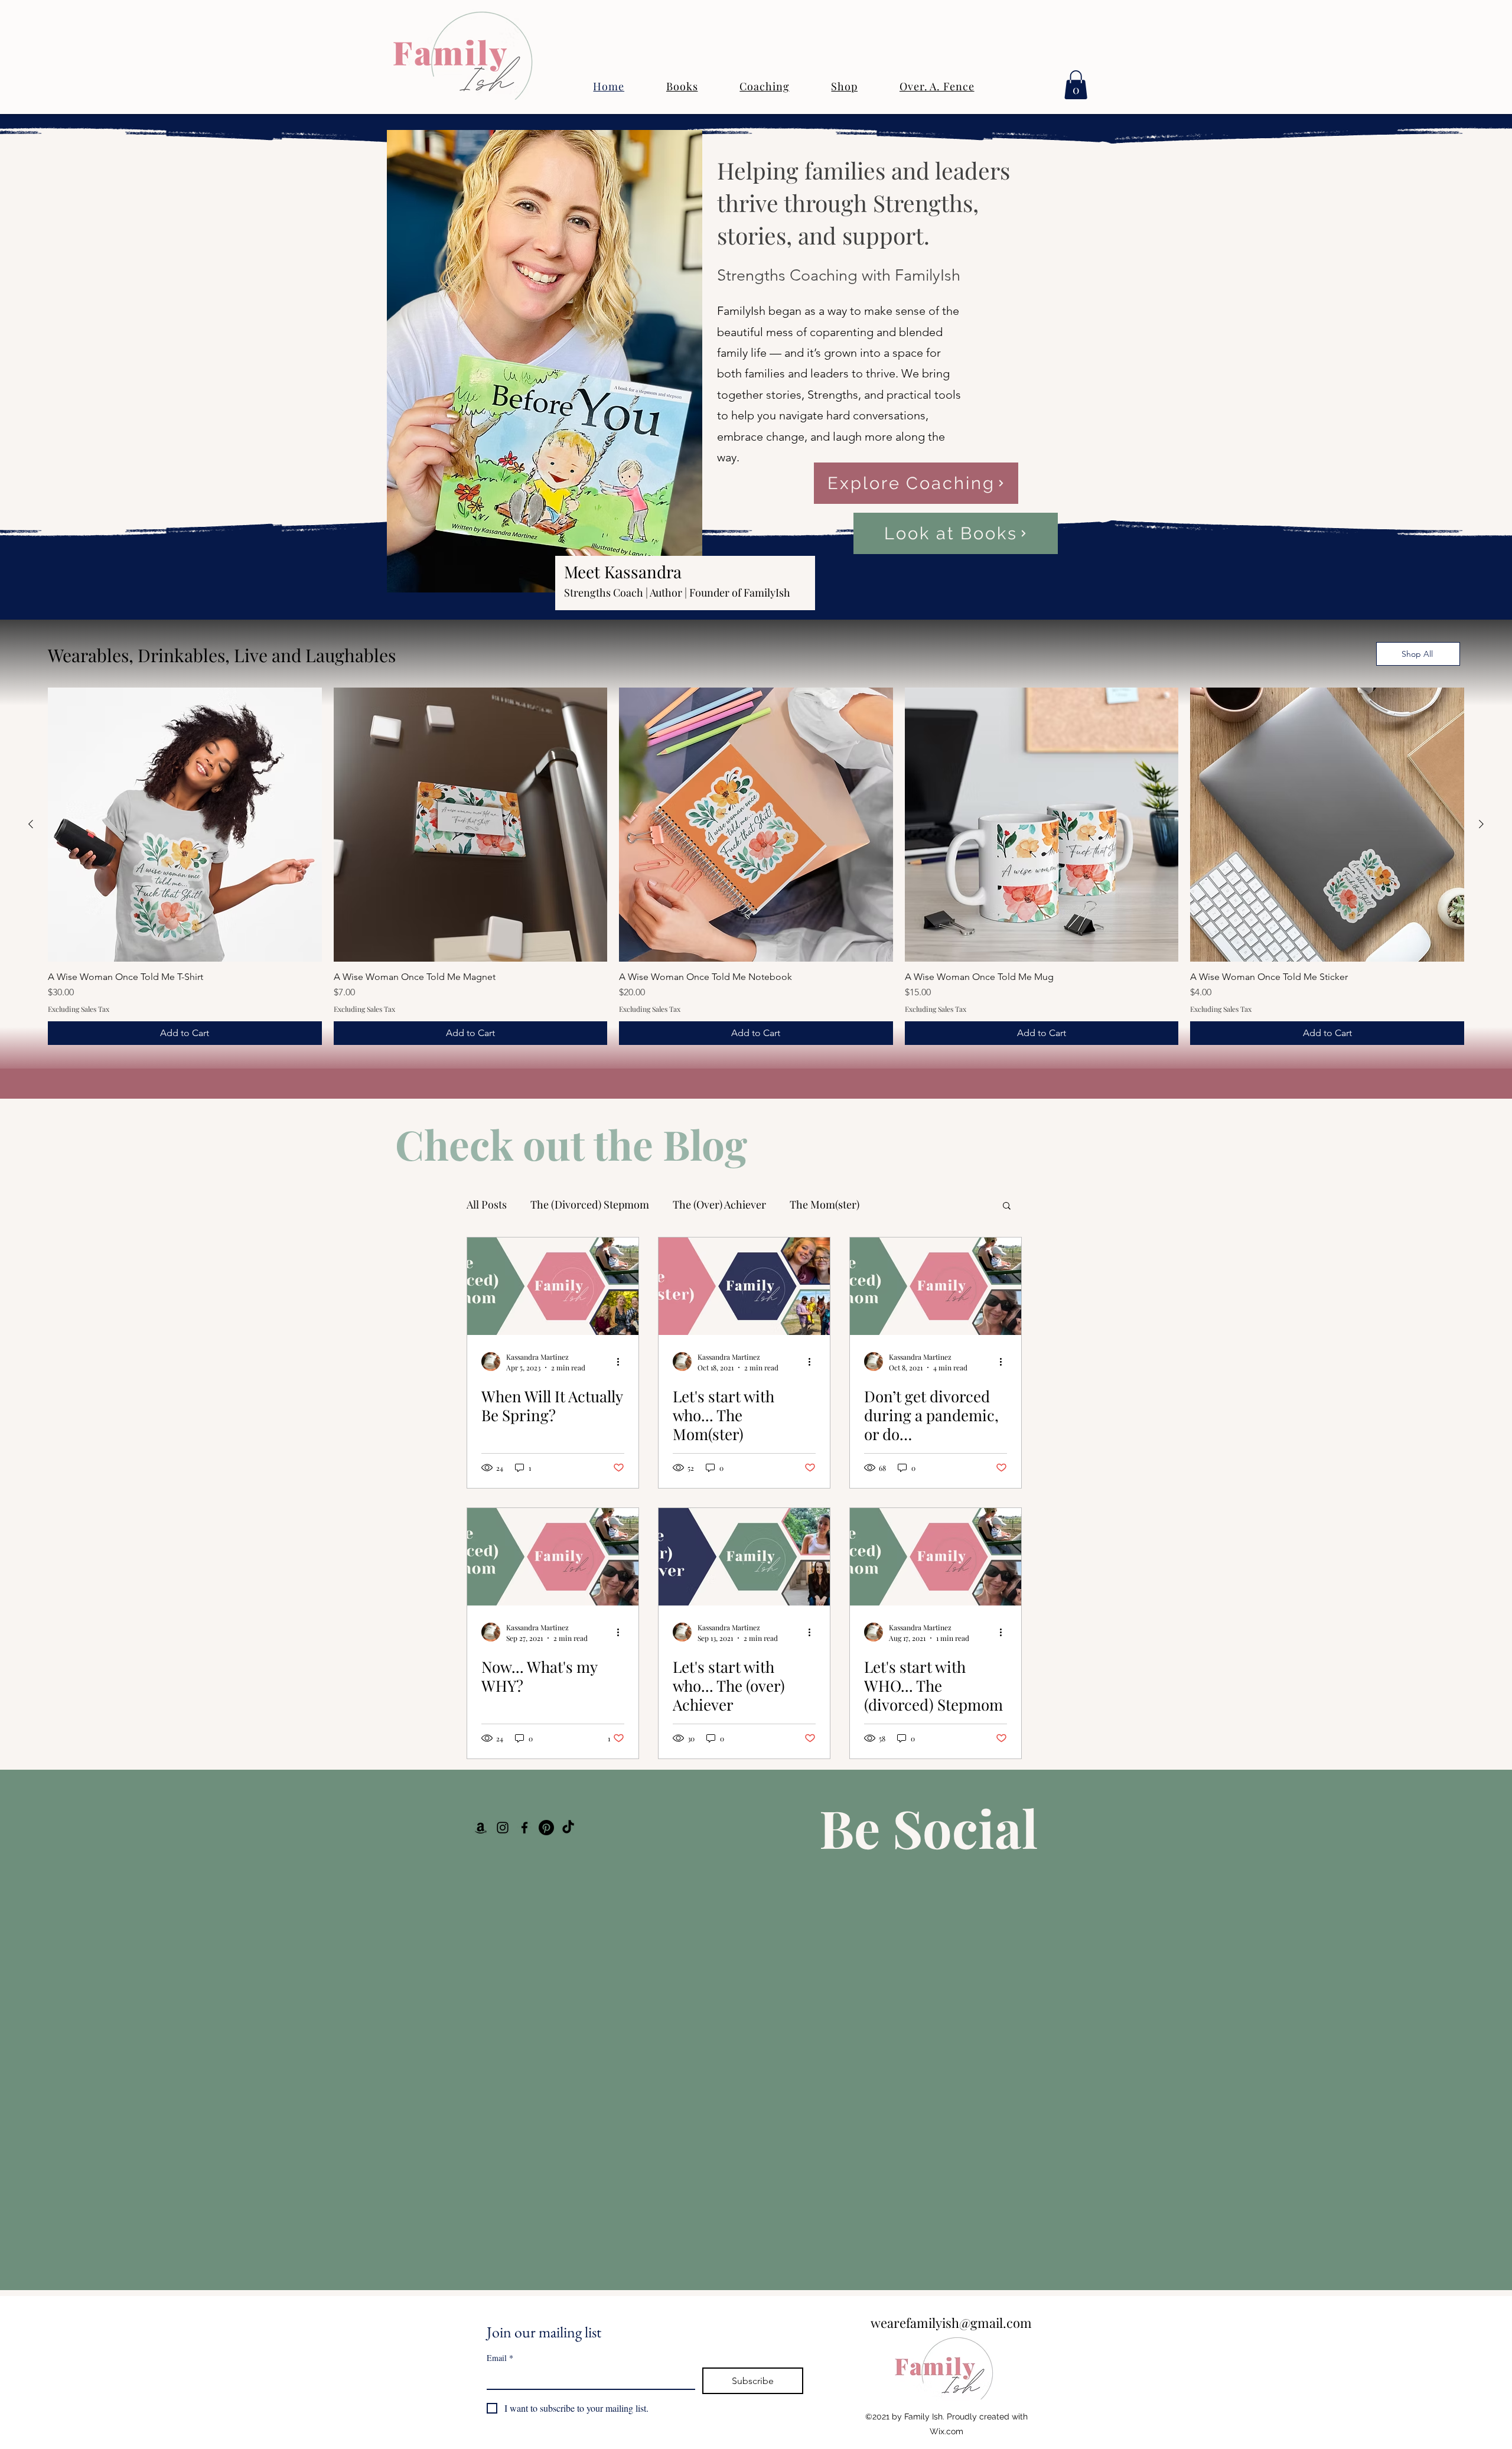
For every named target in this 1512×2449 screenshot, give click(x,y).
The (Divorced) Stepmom (590, 1204)
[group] (756, 866)
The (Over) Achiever (719, 1204)
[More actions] (623, 1362)
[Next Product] (1481, 824)
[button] (1076, 85)
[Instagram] (503, 1828)
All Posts (487, 1204)
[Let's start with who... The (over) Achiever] (744, 1557)
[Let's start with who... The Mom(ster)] (744, 1286)
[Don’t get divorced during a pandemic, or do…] (936, 1286)
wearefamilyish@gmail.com (951, 2323)
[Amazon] (481, 1828)
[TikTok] (568, 1828)
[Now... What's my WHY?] (553, 1557)
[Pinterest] (546, 1828)
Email (500, 2358)
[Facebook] (524, 1828)
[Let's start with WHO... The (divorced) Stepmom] (936, 1557)
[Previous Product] (31, 824)
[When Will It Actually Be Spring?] (553, 1286)
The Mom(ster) (825, 1204)
